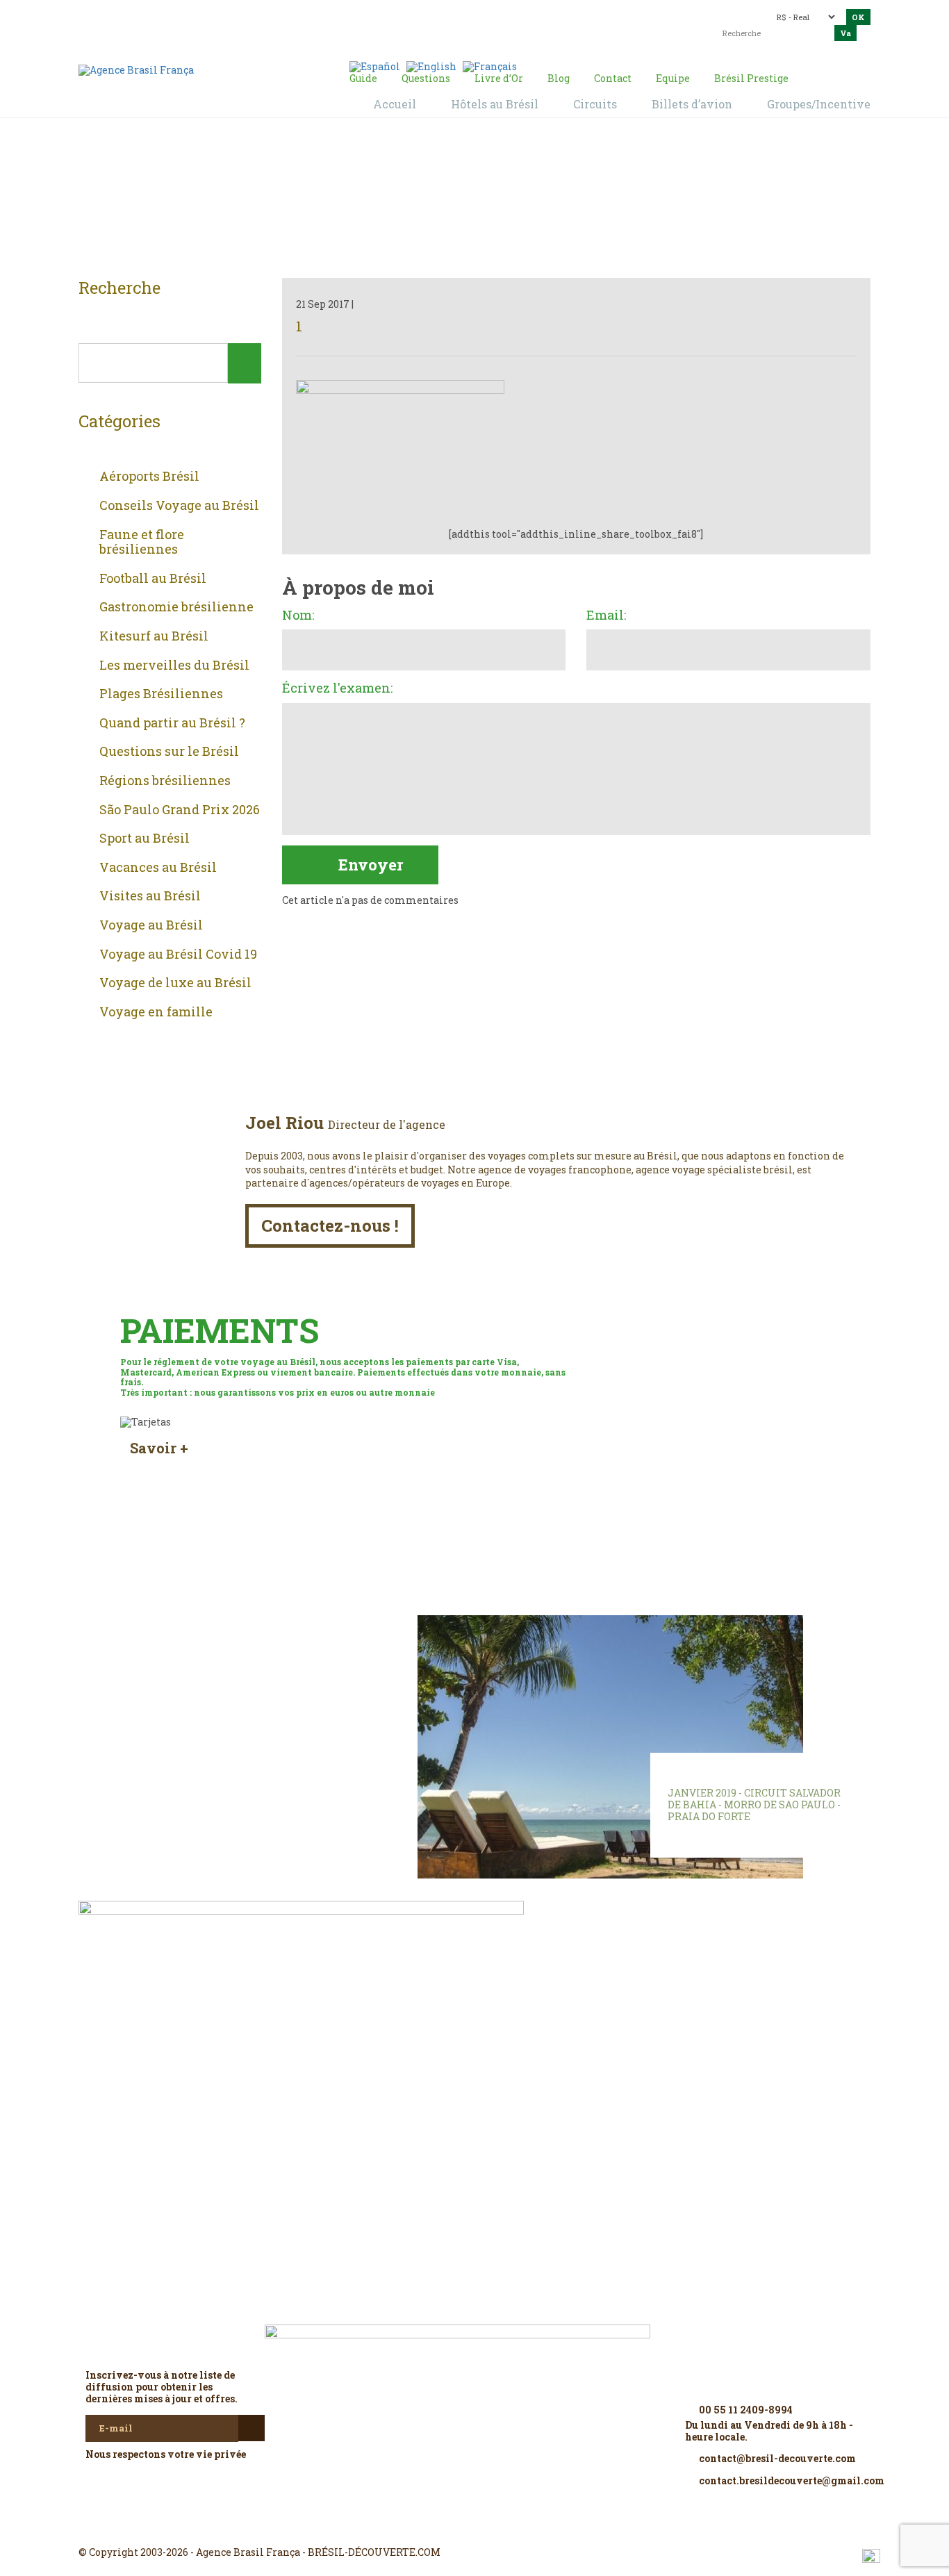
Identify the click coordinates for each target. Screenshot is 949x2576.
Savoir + (159, 1448)
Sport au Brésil (145, 839)
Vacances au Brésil (158, 868)
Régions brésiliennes (165, 781)
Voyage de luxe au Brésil (175, 983)
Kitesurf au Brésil (154, 636)
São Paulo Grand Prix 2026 (180, 810)
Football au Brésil (153, 579)
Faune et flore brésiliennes (142, 542)
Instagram (474, 2527)
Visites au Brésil (150, 896)
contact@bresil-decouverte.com (467, 12)
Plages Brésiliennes (161, 694)
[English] (431, 66)
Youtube (508, 2527)
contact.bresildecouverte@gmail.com (442, 24)
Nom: (298, 616)
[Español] (375, 66)
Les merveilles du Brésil (174, 666)
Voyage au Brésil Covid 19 (178, 955)
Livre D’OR (266, 1646)
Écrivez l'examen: (337, 688)
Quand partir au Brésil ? (172, 723)
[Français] (490, 66)
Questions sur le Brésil (169, 752)
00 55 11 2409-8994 (200, 16)
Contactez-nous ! (330, 1225)
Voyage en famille (156, 1012)
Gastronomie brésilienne (176, 607)
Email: (606, 616)
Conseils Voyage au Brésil (179, 506)
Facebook (441, 2527)
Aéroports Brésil (149, 477)
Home (458, 202)
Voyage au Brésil (151, 925)
